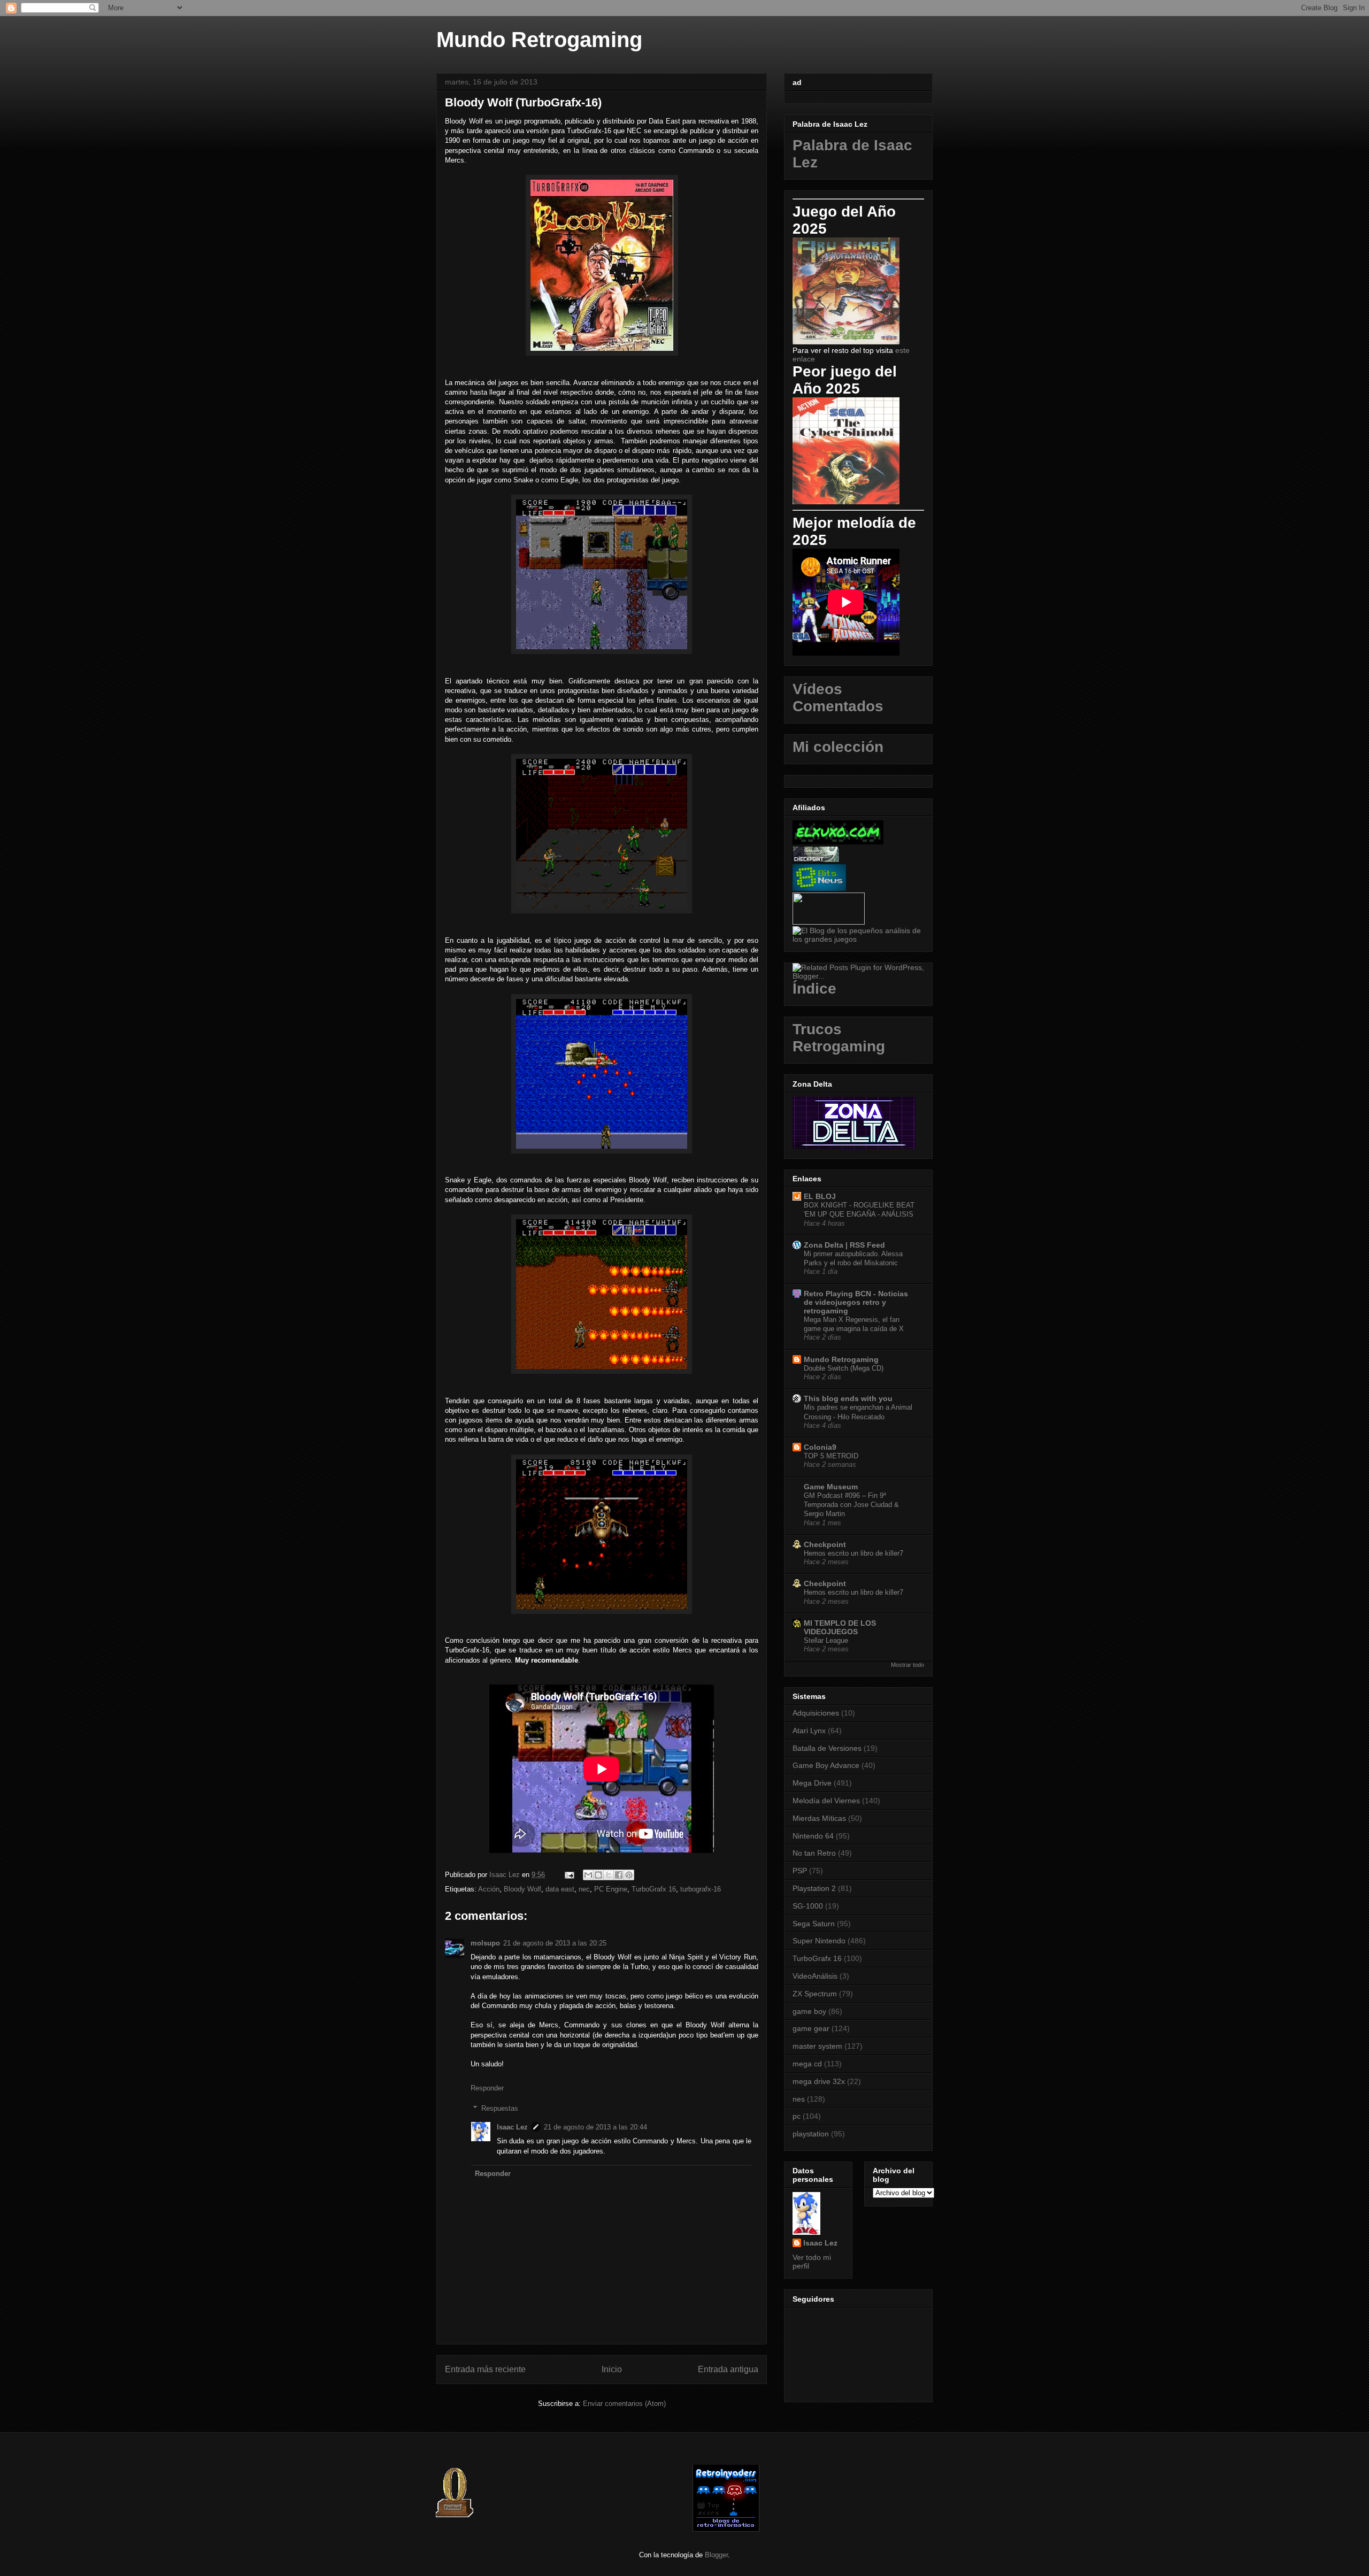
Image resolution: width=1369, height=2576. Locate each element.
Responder (487, 2088)
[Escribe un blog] (598, 1875)
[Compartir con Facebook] (619, 1875)
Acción (489, 1889)
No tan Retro (814, 1853)
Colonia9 (820, 1447)
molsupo (485, 1943)
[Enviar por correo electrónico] (588, 1875)
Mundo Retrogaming (539, 40)
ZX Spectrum (815, 1994)
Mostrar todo (907, 1665)
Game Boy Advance (826, 1765)
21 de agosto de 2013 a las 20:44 (595, 2127)
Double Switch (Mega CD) (844, 1368)
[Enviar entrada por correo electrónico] (569, 1875)
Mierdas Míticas (819, 1818)
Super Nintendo (819, 1941)
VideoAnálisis (815, 1976)
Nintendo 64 (813, 1836)
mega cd (807, 2064)
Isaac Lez (512, 2127)
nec (584, 1889)
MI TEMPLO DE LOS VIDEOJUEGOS (840, 1627)
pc (797, 2116)
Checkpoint (825, 1544)
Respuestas (500, 2108)
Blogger (716, 2555)
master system (817, 2046)
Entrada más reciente (485, 2369)
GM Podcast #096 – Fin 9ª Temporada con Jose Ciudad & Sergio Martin (851, 1505)
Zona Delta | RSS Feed (844, 1245)
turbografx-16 (701, 1889)
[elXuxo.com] (838, 842)
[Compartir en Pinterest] (629, 1875)
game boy (809, 2011)
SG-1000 (808, 1906)
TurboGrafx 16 (654, 1889)
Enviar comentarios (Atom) (624, 2404)
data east (560, 1889)
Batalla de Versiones (827, 1748)
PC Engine (611, 1889)
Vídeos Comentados (838, 698)
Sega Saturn (814, 1924)
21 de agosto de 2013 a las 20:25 (555, 1943)
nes (799, 2099)
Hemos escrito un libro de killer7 (853, 1553)
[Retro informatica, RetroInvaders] (726, 2529)
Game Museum (831, 1487)
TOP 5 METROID (831, 1456)
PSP (800, 1871)
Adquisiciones (816, 1713)
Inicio (612, 2369)
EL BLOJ (820, 1196)
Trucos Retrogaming (839, 1038)
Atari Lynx (809, 1731)
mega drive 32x (819, 2081)
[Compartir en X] (609, 1875)
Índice (814, 989)
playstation (811, 2134)
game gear (811, 2028)
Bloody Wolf (522, 1889)
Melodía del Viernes (826, 1801)
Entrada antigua (728, 2369)
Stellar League (826, 1640)
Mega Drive (812, 1783)
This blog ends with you (848, 1398)
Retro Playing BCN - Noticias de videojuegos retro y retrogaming (856, 1302)
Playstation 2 (814, 1888)
